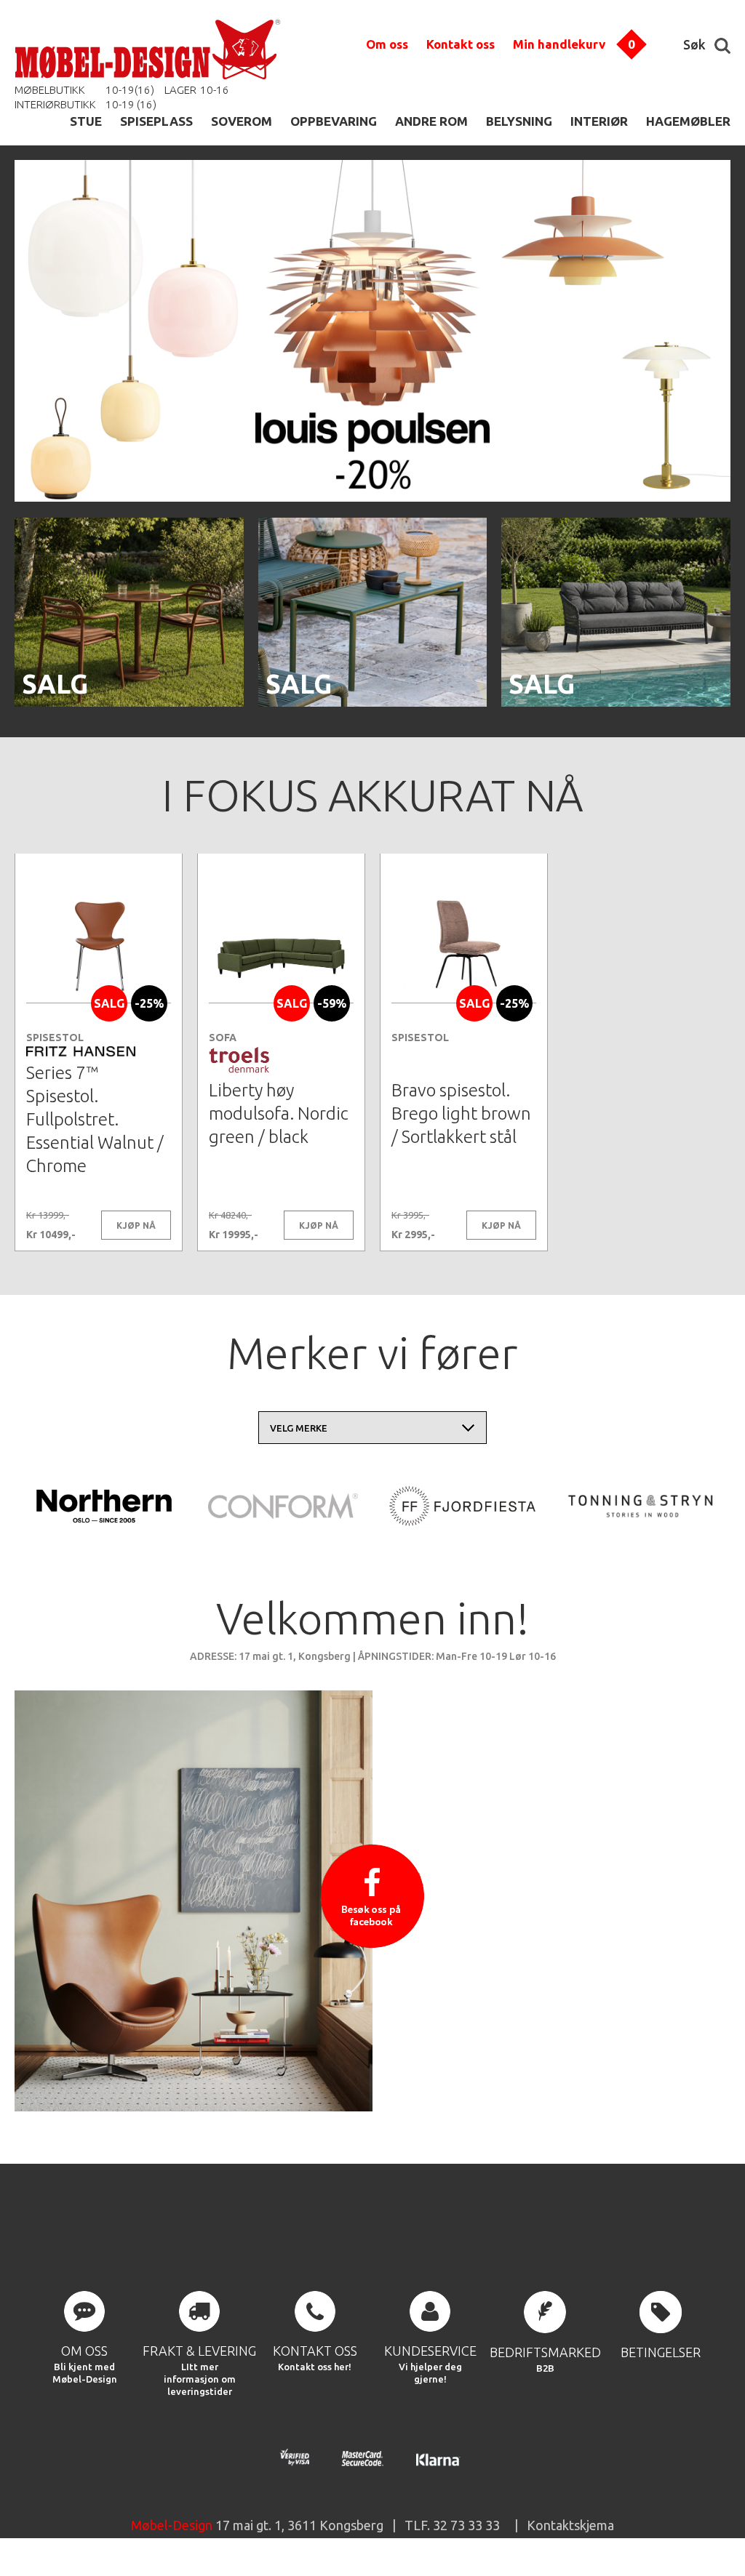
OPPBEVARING (334, 121)
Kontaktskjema (570, 2525)
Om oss (387, 44)
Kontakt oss (461, 44)
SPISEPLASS (156, 121)
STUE (86, 121)
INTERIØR (599, 121)
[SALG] (129, 704)
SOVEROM (242, 121)
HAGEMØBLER (688, 121)
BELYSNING (519, 121)
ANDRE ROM (431, 121)
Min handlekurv (559, 44)
